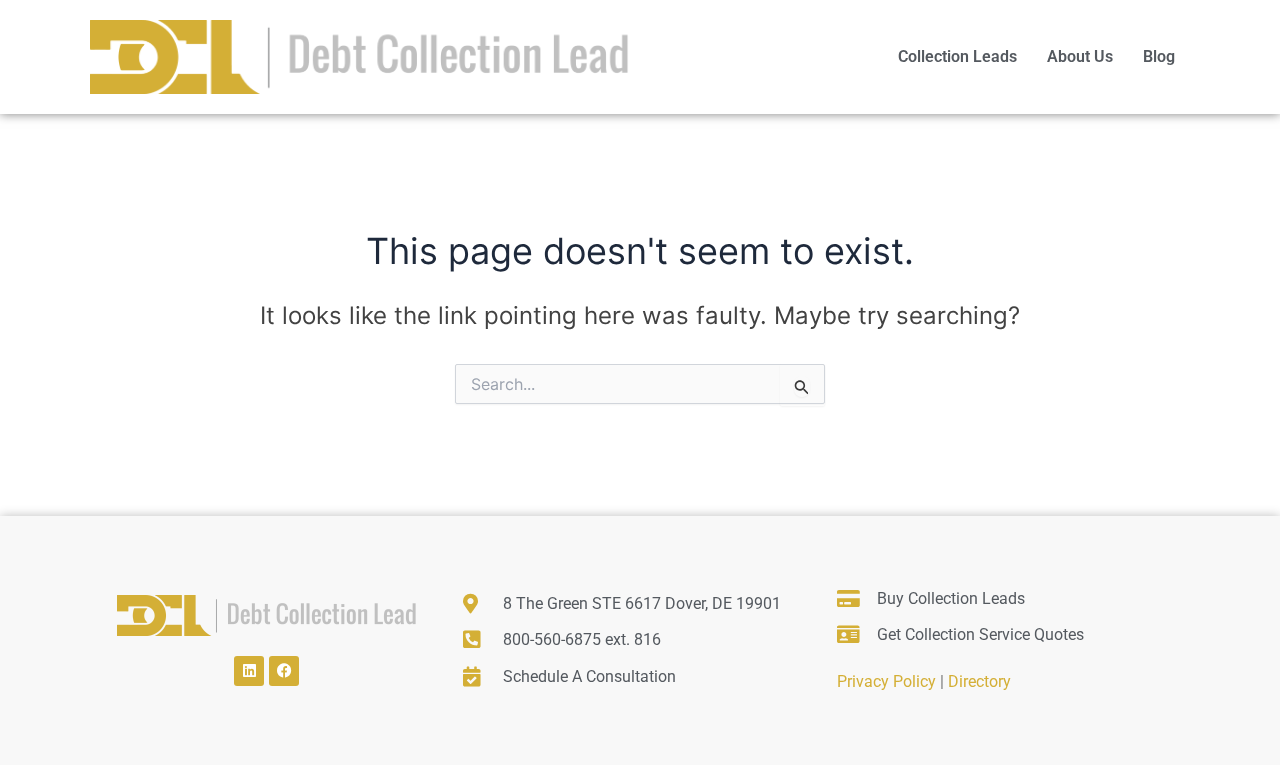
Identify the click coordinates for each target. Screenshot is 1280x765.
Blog (1159, 56)
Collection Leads (957, 56)
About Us (1080, 56)
